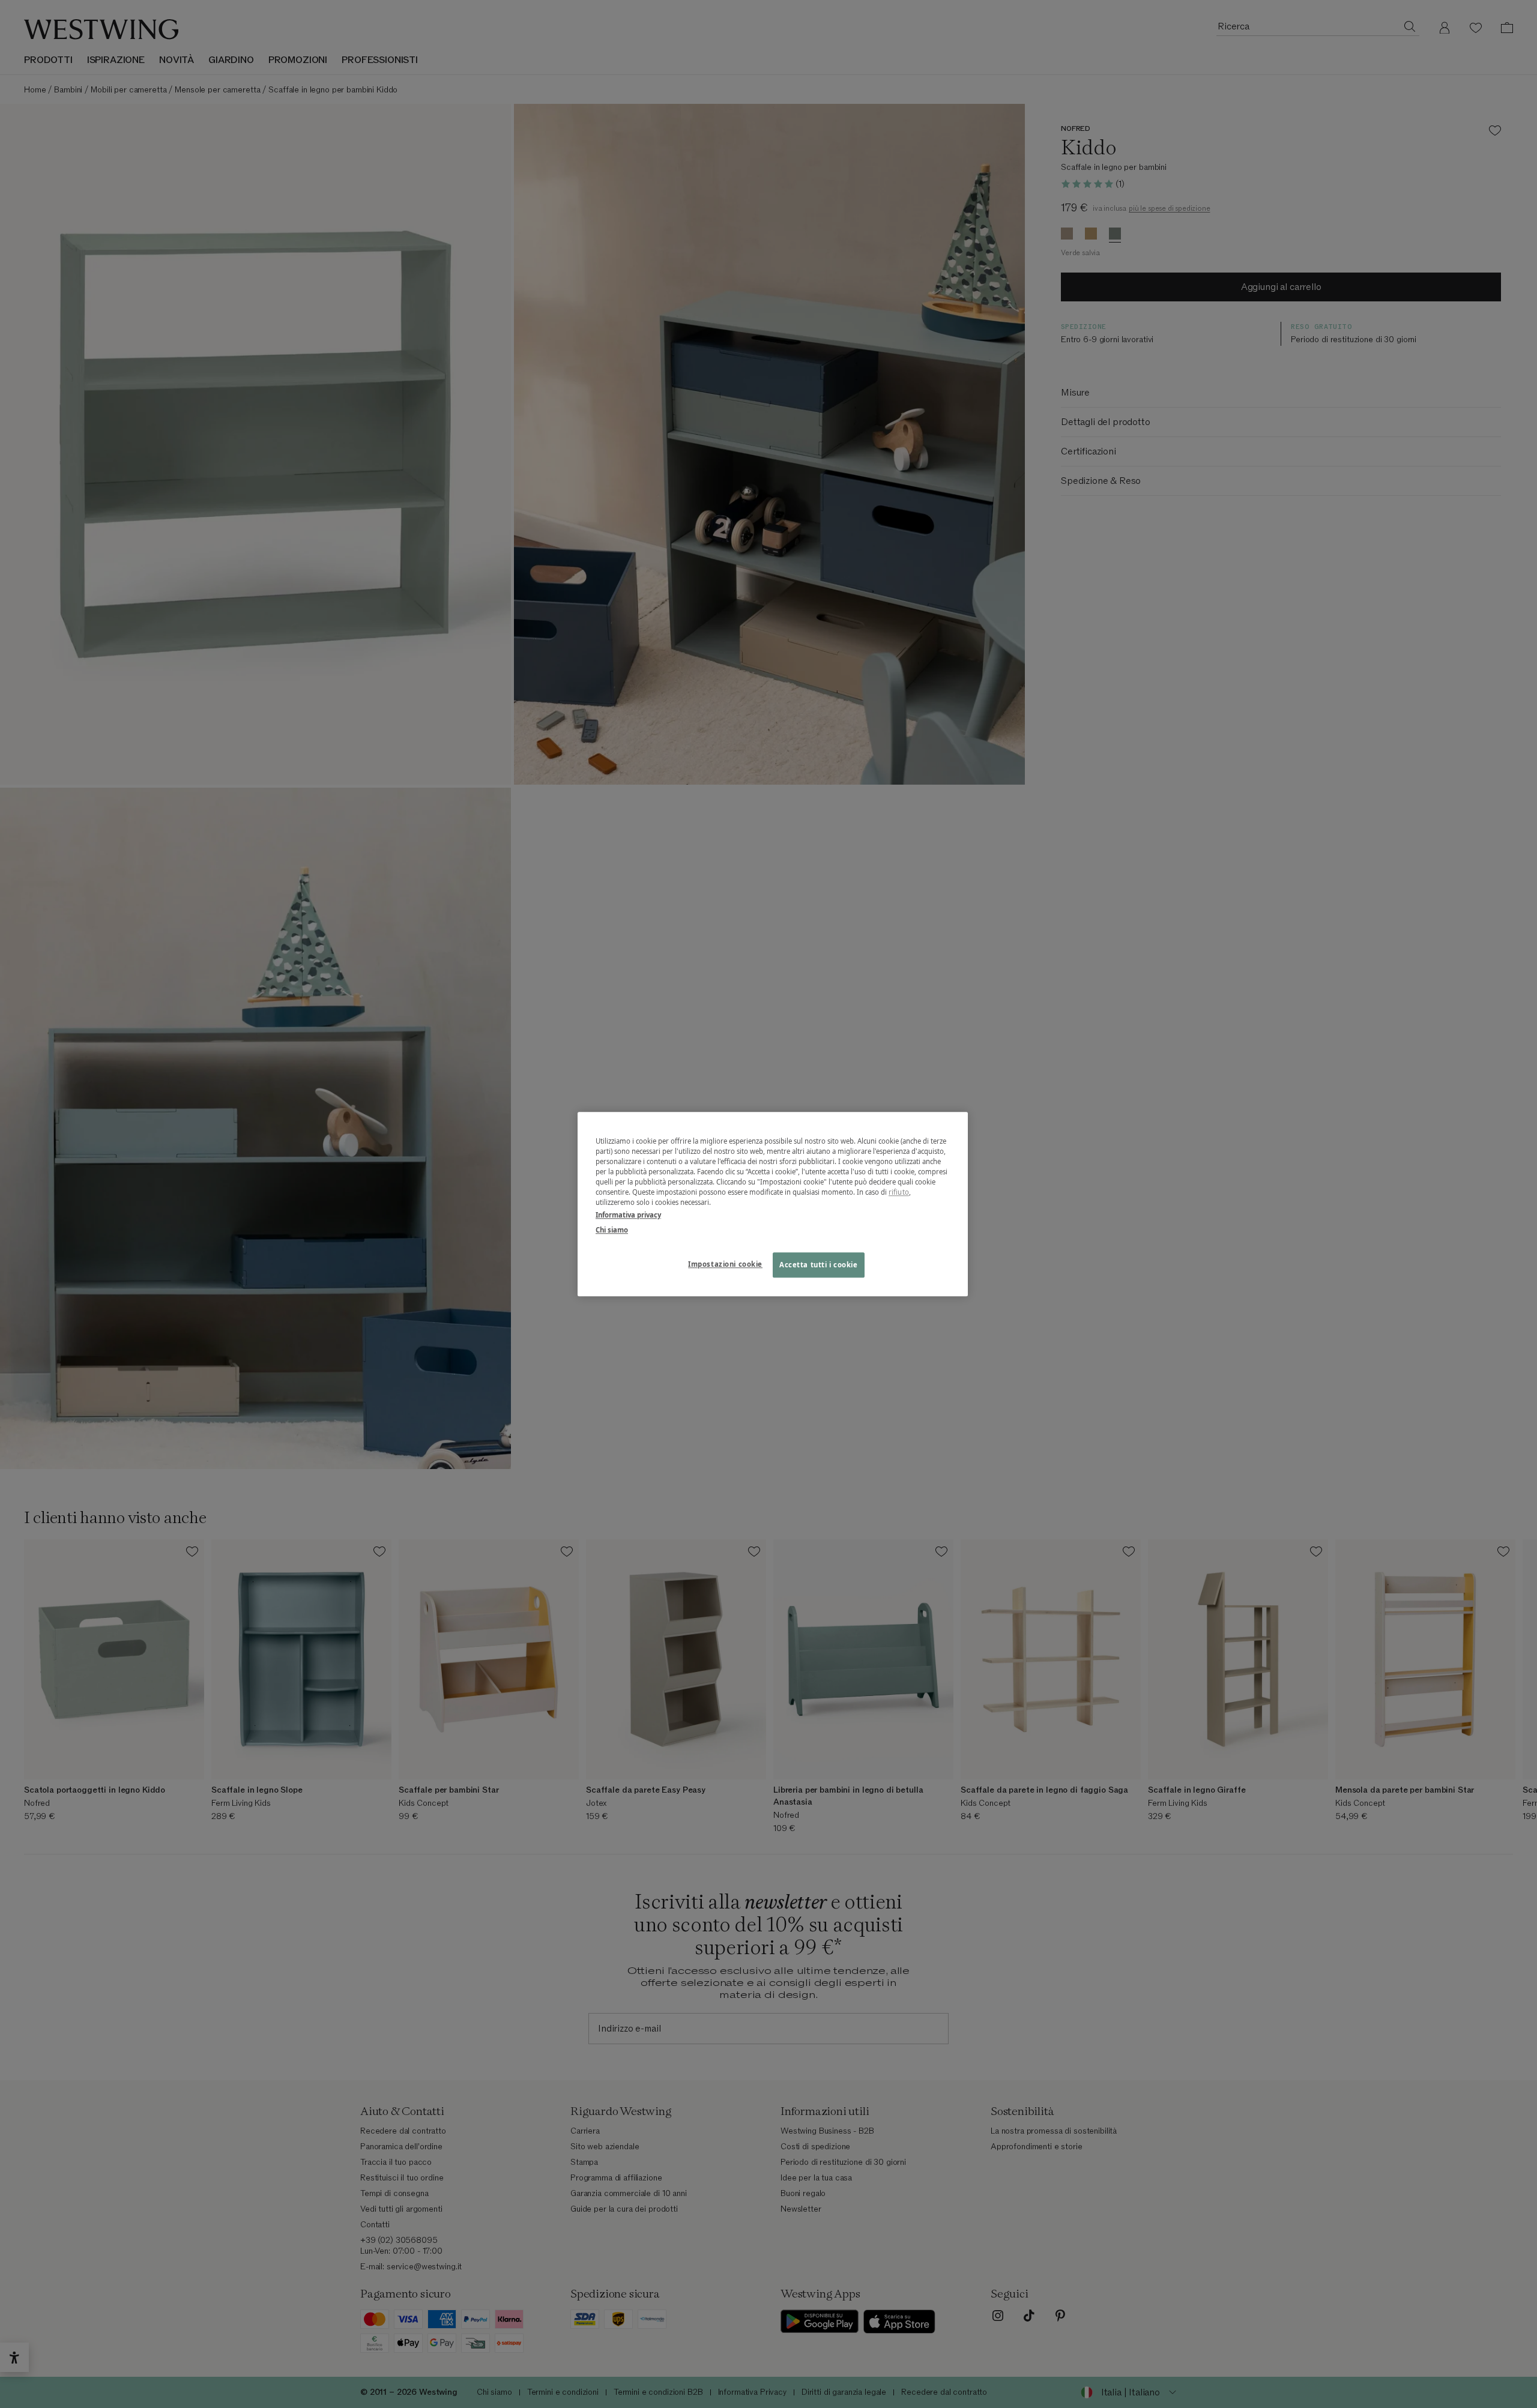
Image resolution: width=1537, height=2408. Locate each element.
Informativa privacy (628, 1215)
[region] (773, 1204)
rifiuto (899, 1192)
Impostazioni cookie (725, 1264)
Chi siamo (612, 1230)
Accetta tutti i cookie (819, 1265)
